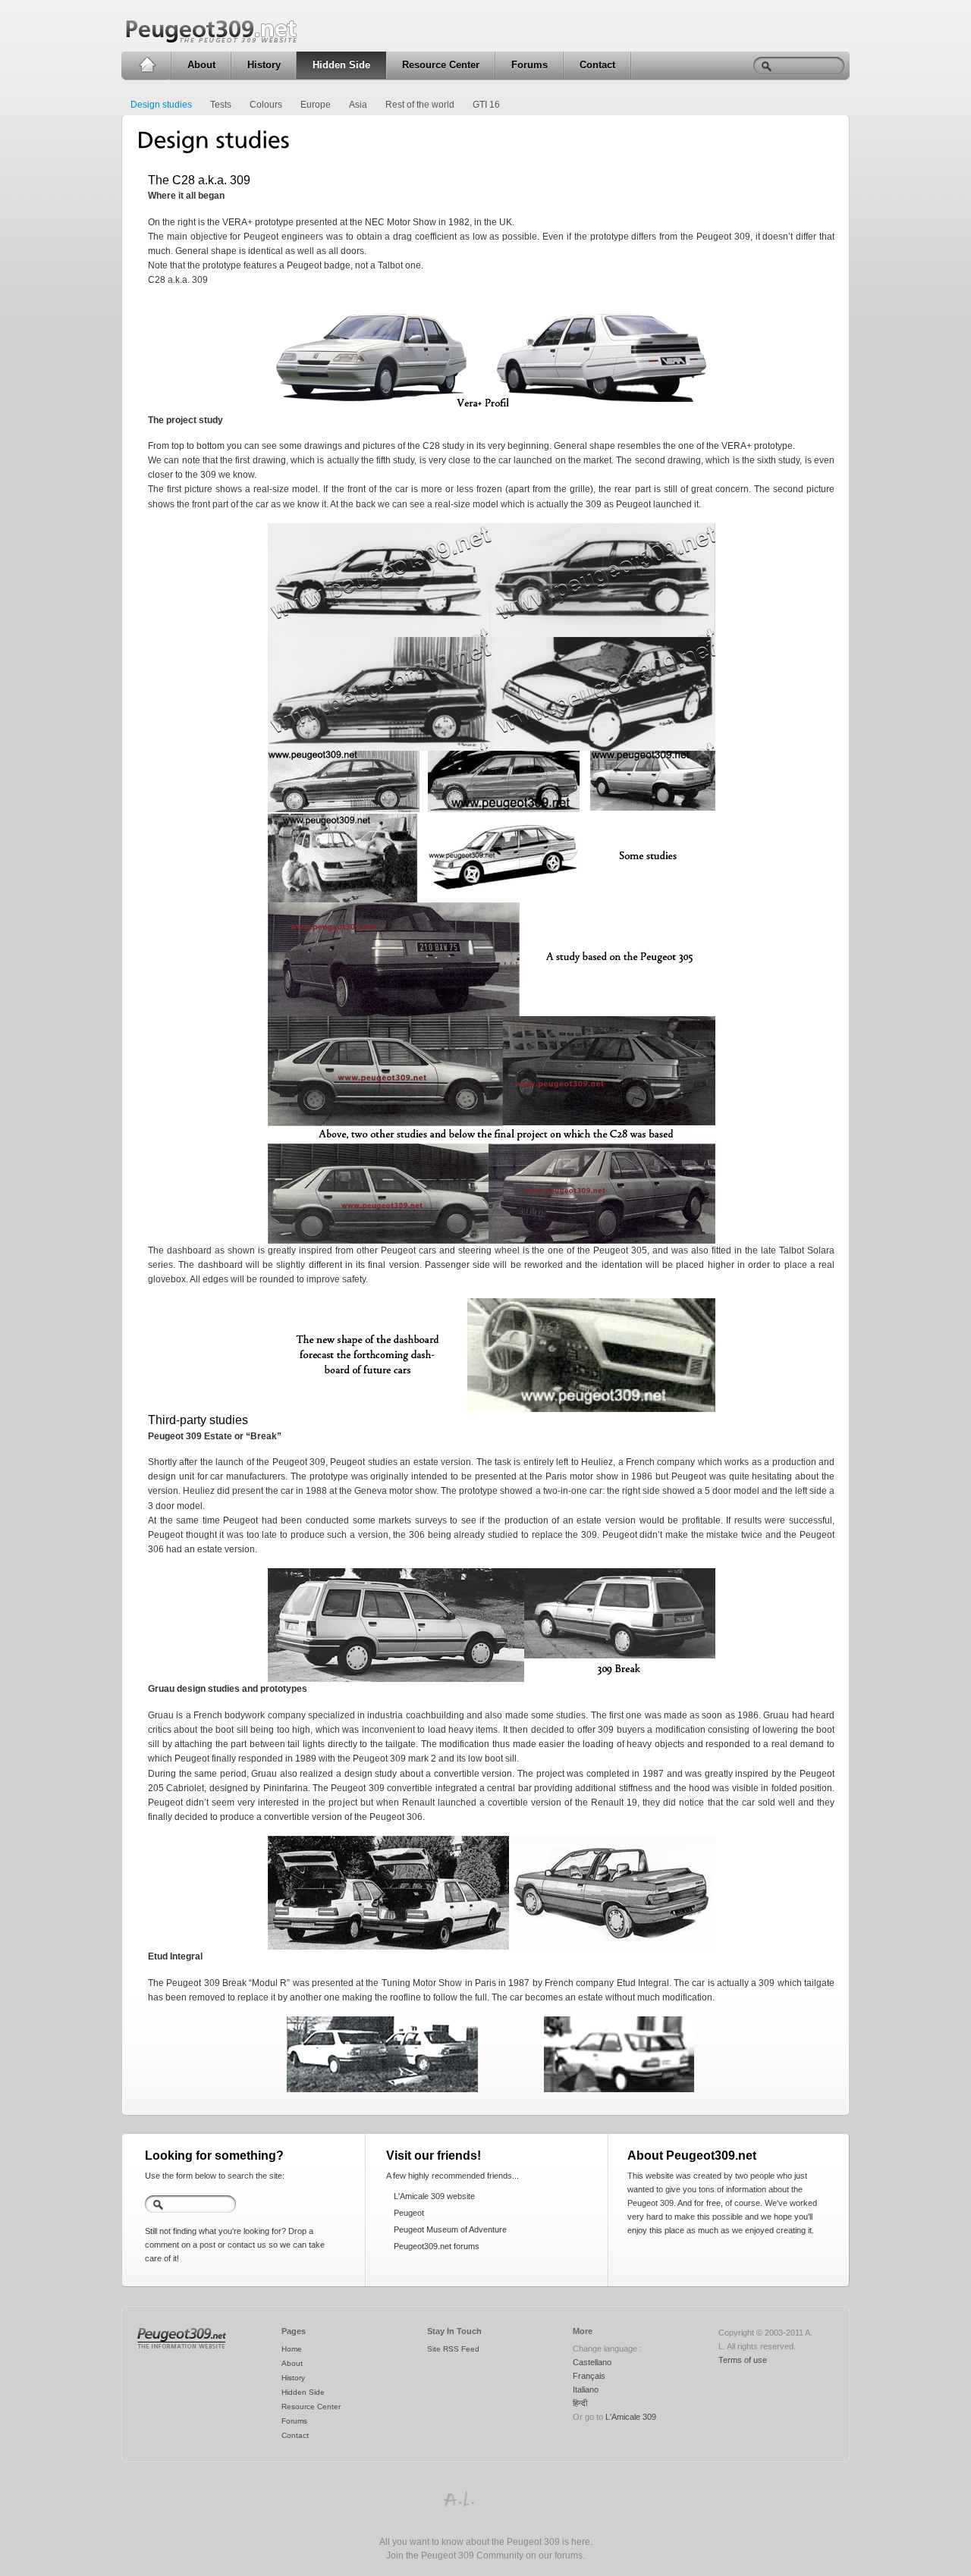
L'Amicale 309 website (434, 2196)
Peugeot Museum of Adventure (450, 2229)
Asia (358, 105)
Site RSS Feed (453, 2349)
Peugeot (409, 2213)
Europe (316, 105)
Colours (266, 105)
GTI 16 (486, 105)
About (201, 65)
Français (589, 2376)
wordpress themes (459, 2499)
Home (147, 65)
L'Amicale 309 (631, 2417)
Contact (597, 65)
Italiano (586, 2389)
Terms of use (743, 2360)
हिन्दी (580, 2403)
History (264, 65)
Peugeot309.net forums (437, 2246)
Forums (529, 65)
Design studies (161, 105)
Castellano (592, 2362)
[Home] (181, 2349)
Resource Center (441, 65)
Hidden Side (341, 65)
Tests (221, 105)
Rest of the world (420, 105)
